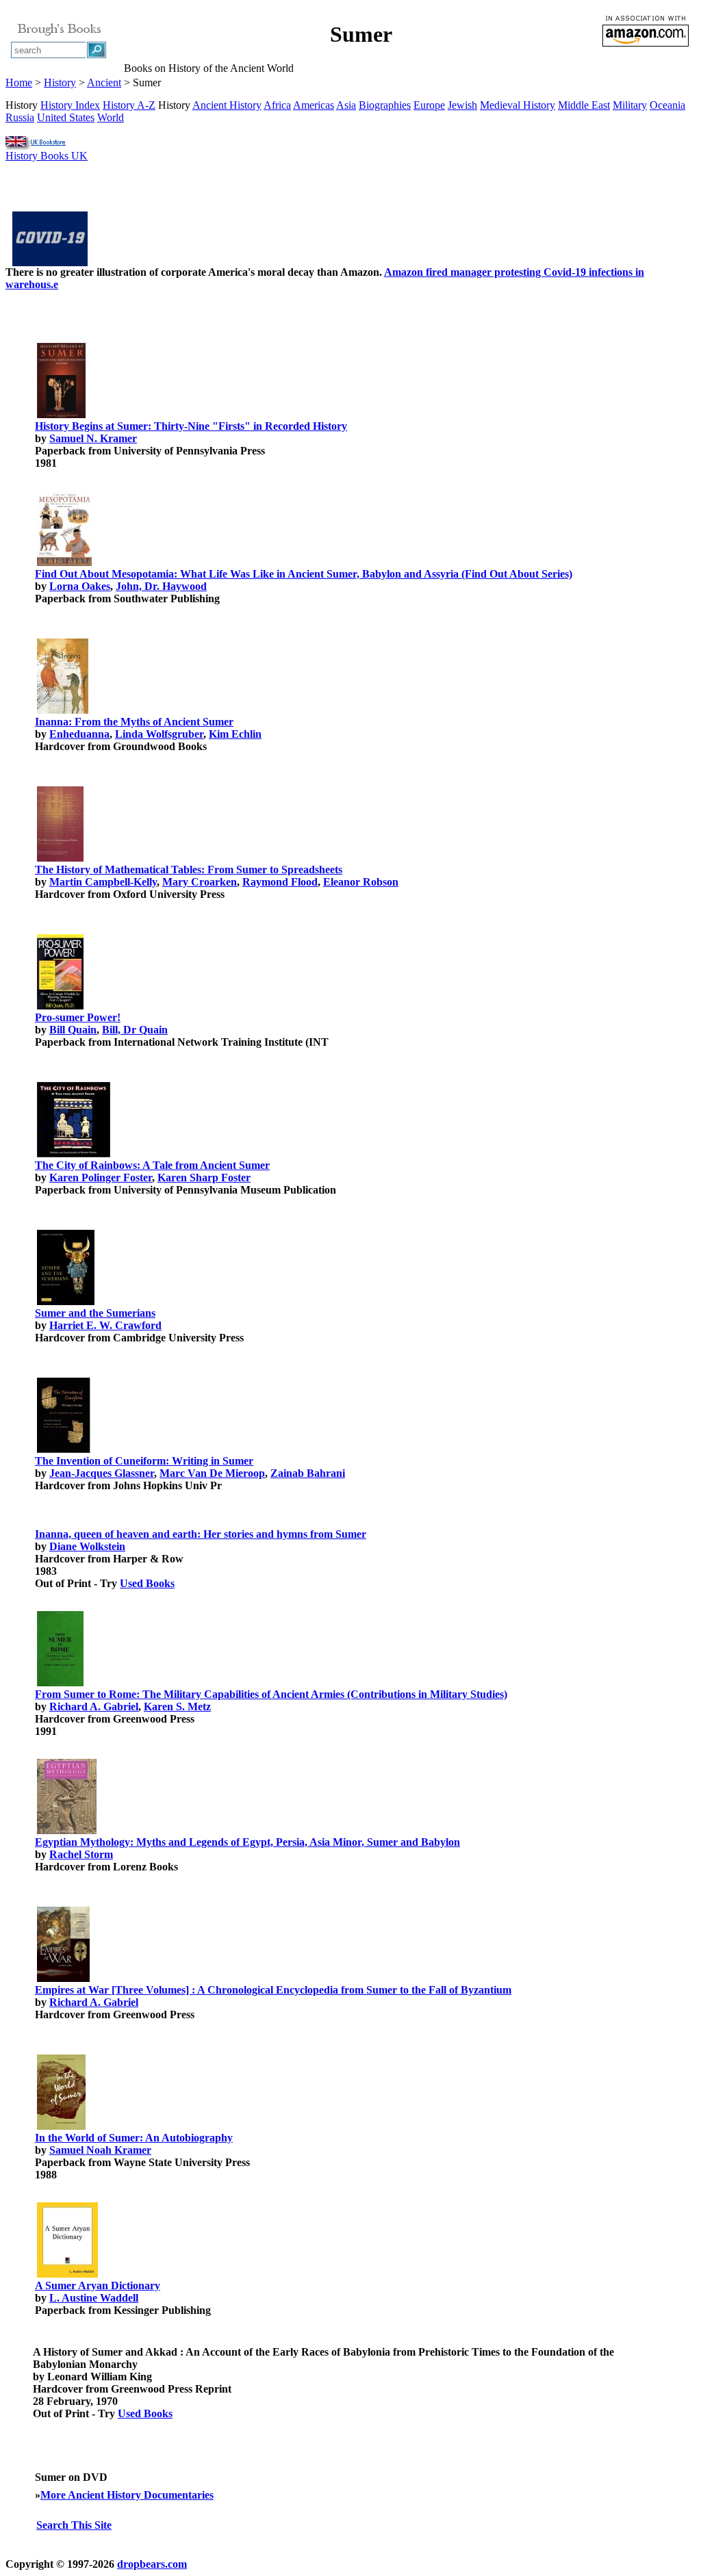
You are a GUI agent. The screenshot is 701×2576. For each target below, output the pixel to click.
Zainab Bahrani (308, 1473)
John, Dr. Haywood (161, 586)
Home (19, 82)
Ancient (104, 82)
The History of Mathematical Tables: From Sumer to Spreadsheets (189, 870)
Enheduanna (79, 734)
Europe (429, 105)
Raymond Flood (280, 882)
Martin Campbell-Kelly (103, 882)
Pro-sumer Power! (78, 1017)
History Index (70, 105)
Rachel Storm (81, 1854)
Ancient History (227, 105)
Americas (314, 105)
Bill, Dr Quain (135, 1030)
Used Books (147, 1583)
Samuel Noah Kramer (100, 2150)
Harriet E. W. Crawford (105, 1325)
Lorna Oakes (80, 586)
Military (630, 105)
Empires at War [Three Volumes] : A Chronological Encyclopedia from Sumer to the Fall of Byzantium (273, 1990)
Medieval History (518, 105)
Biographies (385, 105)
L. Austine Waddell (94, 2298)
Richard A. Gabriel (94, 1706)
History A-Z (129, 105)
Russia (20, 117)
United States (66, 117)
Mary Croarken (200, 882)
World (111, 117)
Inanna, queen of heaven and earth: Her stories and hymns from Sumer (201, 1534)
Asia (346, 105)
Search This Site (74, 2525)
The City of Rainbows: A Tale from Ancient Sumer (152, 1165)
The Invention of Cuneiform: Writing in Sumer (144, 1461)
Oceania (667, 105)
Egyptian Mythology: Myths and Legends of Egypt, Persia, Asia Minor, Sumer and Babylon (247, 1842)
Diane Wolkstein (87, 1546)
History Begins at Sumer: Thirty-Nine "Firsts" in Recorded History (191, 426)
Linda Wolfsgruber (159, 734)
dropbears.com (152, 2564)
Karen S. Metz (177, 1706)
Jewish (462, 105)
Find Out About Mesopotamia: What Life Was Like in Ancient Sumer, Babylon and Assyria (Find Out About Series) (304, 574)
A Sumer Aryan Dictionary (98, 2285)
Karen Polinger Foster (101, 1177)
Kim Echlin (235, 734)
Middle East (584, 105)
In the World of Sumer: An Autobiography (134, 2138)
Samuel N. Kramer (93, 438)
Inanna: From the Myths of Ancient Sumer (134, 722)
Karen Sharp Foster (204, 1177)
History (60, 82)
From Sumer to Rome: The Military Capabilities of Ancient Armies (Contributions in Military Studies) (271, 1694)
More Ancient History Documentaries (127, 2495)
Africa (277, 105)
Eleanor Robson (361, 882)
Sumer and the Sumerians (95, 1313)
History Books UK (47, 156)
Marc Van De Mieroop (212, 1473)
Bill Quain (73, 1030)
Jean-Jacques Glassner (102, 1473)
